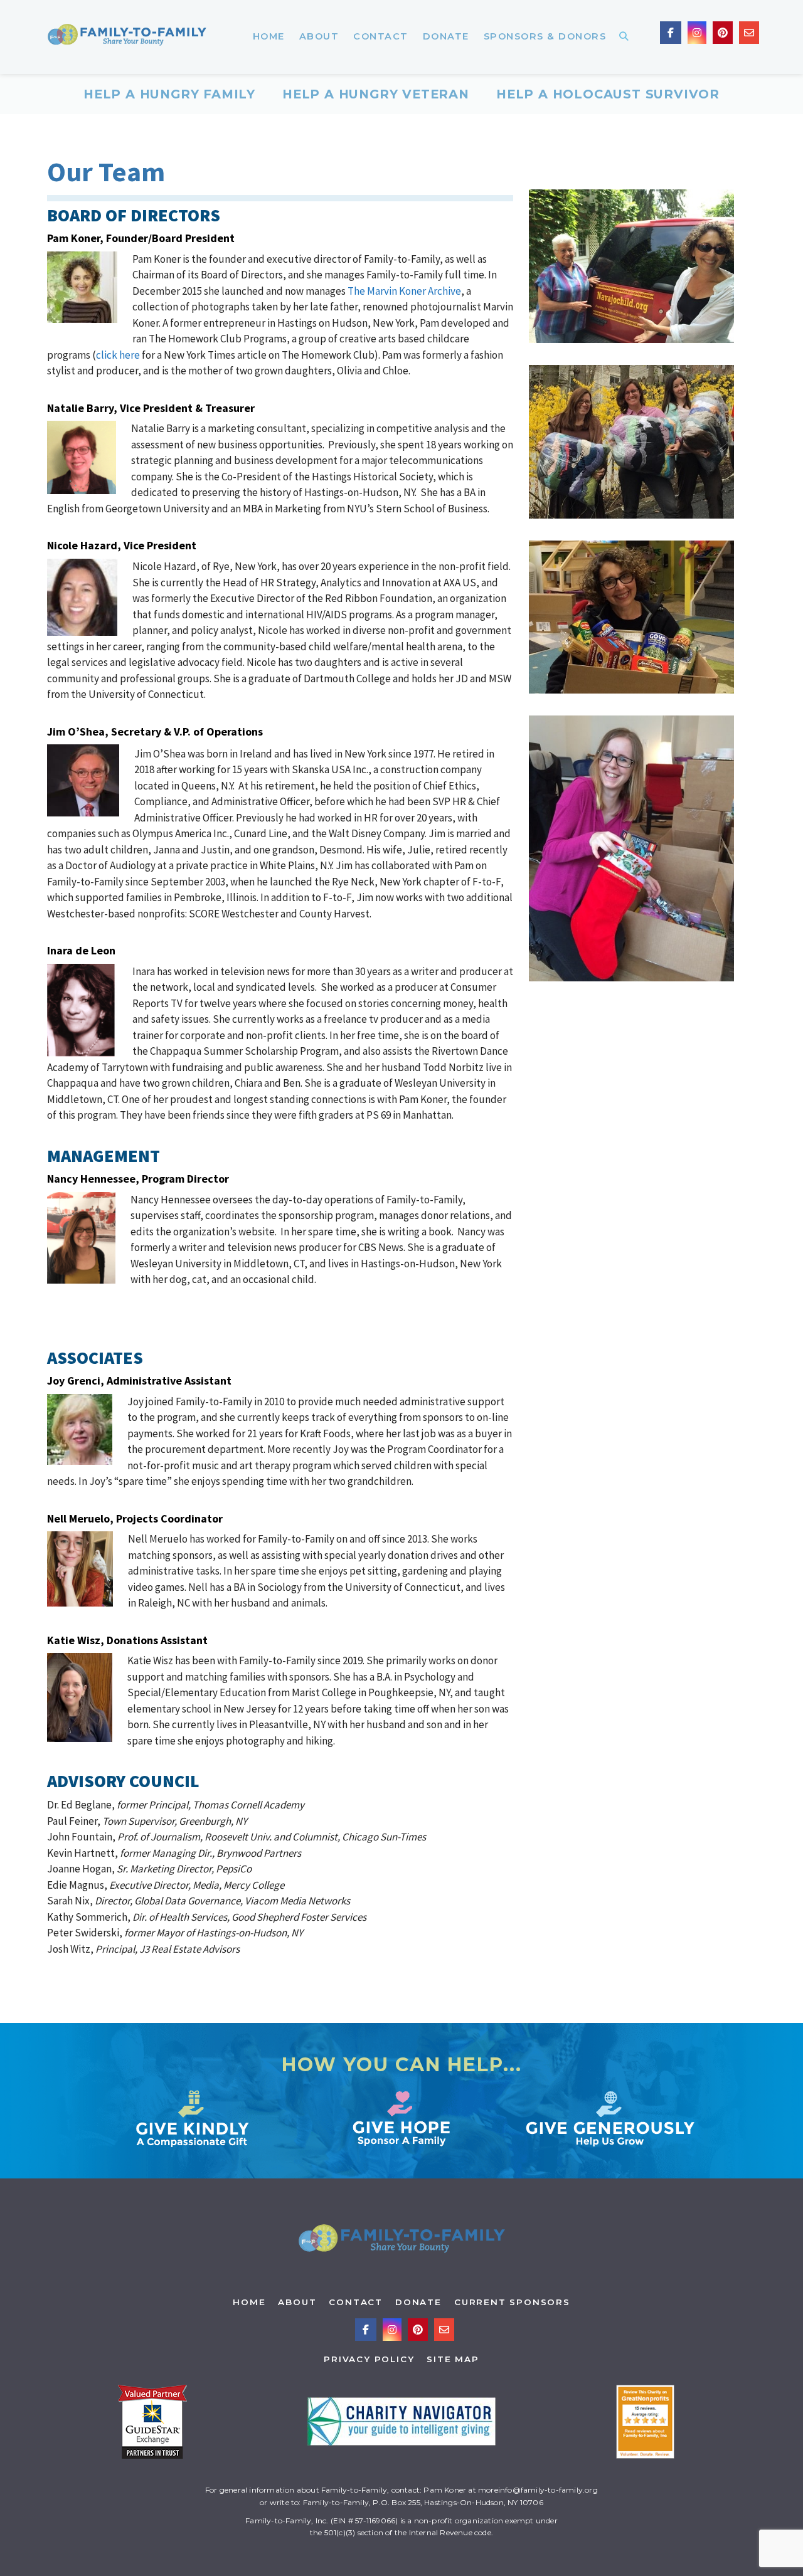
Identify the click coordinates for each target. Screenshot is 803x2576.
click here (118, 355)
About (297, 2302)
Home (249, 2302)
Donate (418, 2302)
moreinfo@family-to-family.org (538, 2490)
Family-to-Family (127, 37)
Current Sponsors (512, 2302)
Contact (356, 2302)
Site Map (453, 2359)
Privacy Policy (369, 2359)
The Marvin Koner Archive (404, 291)
